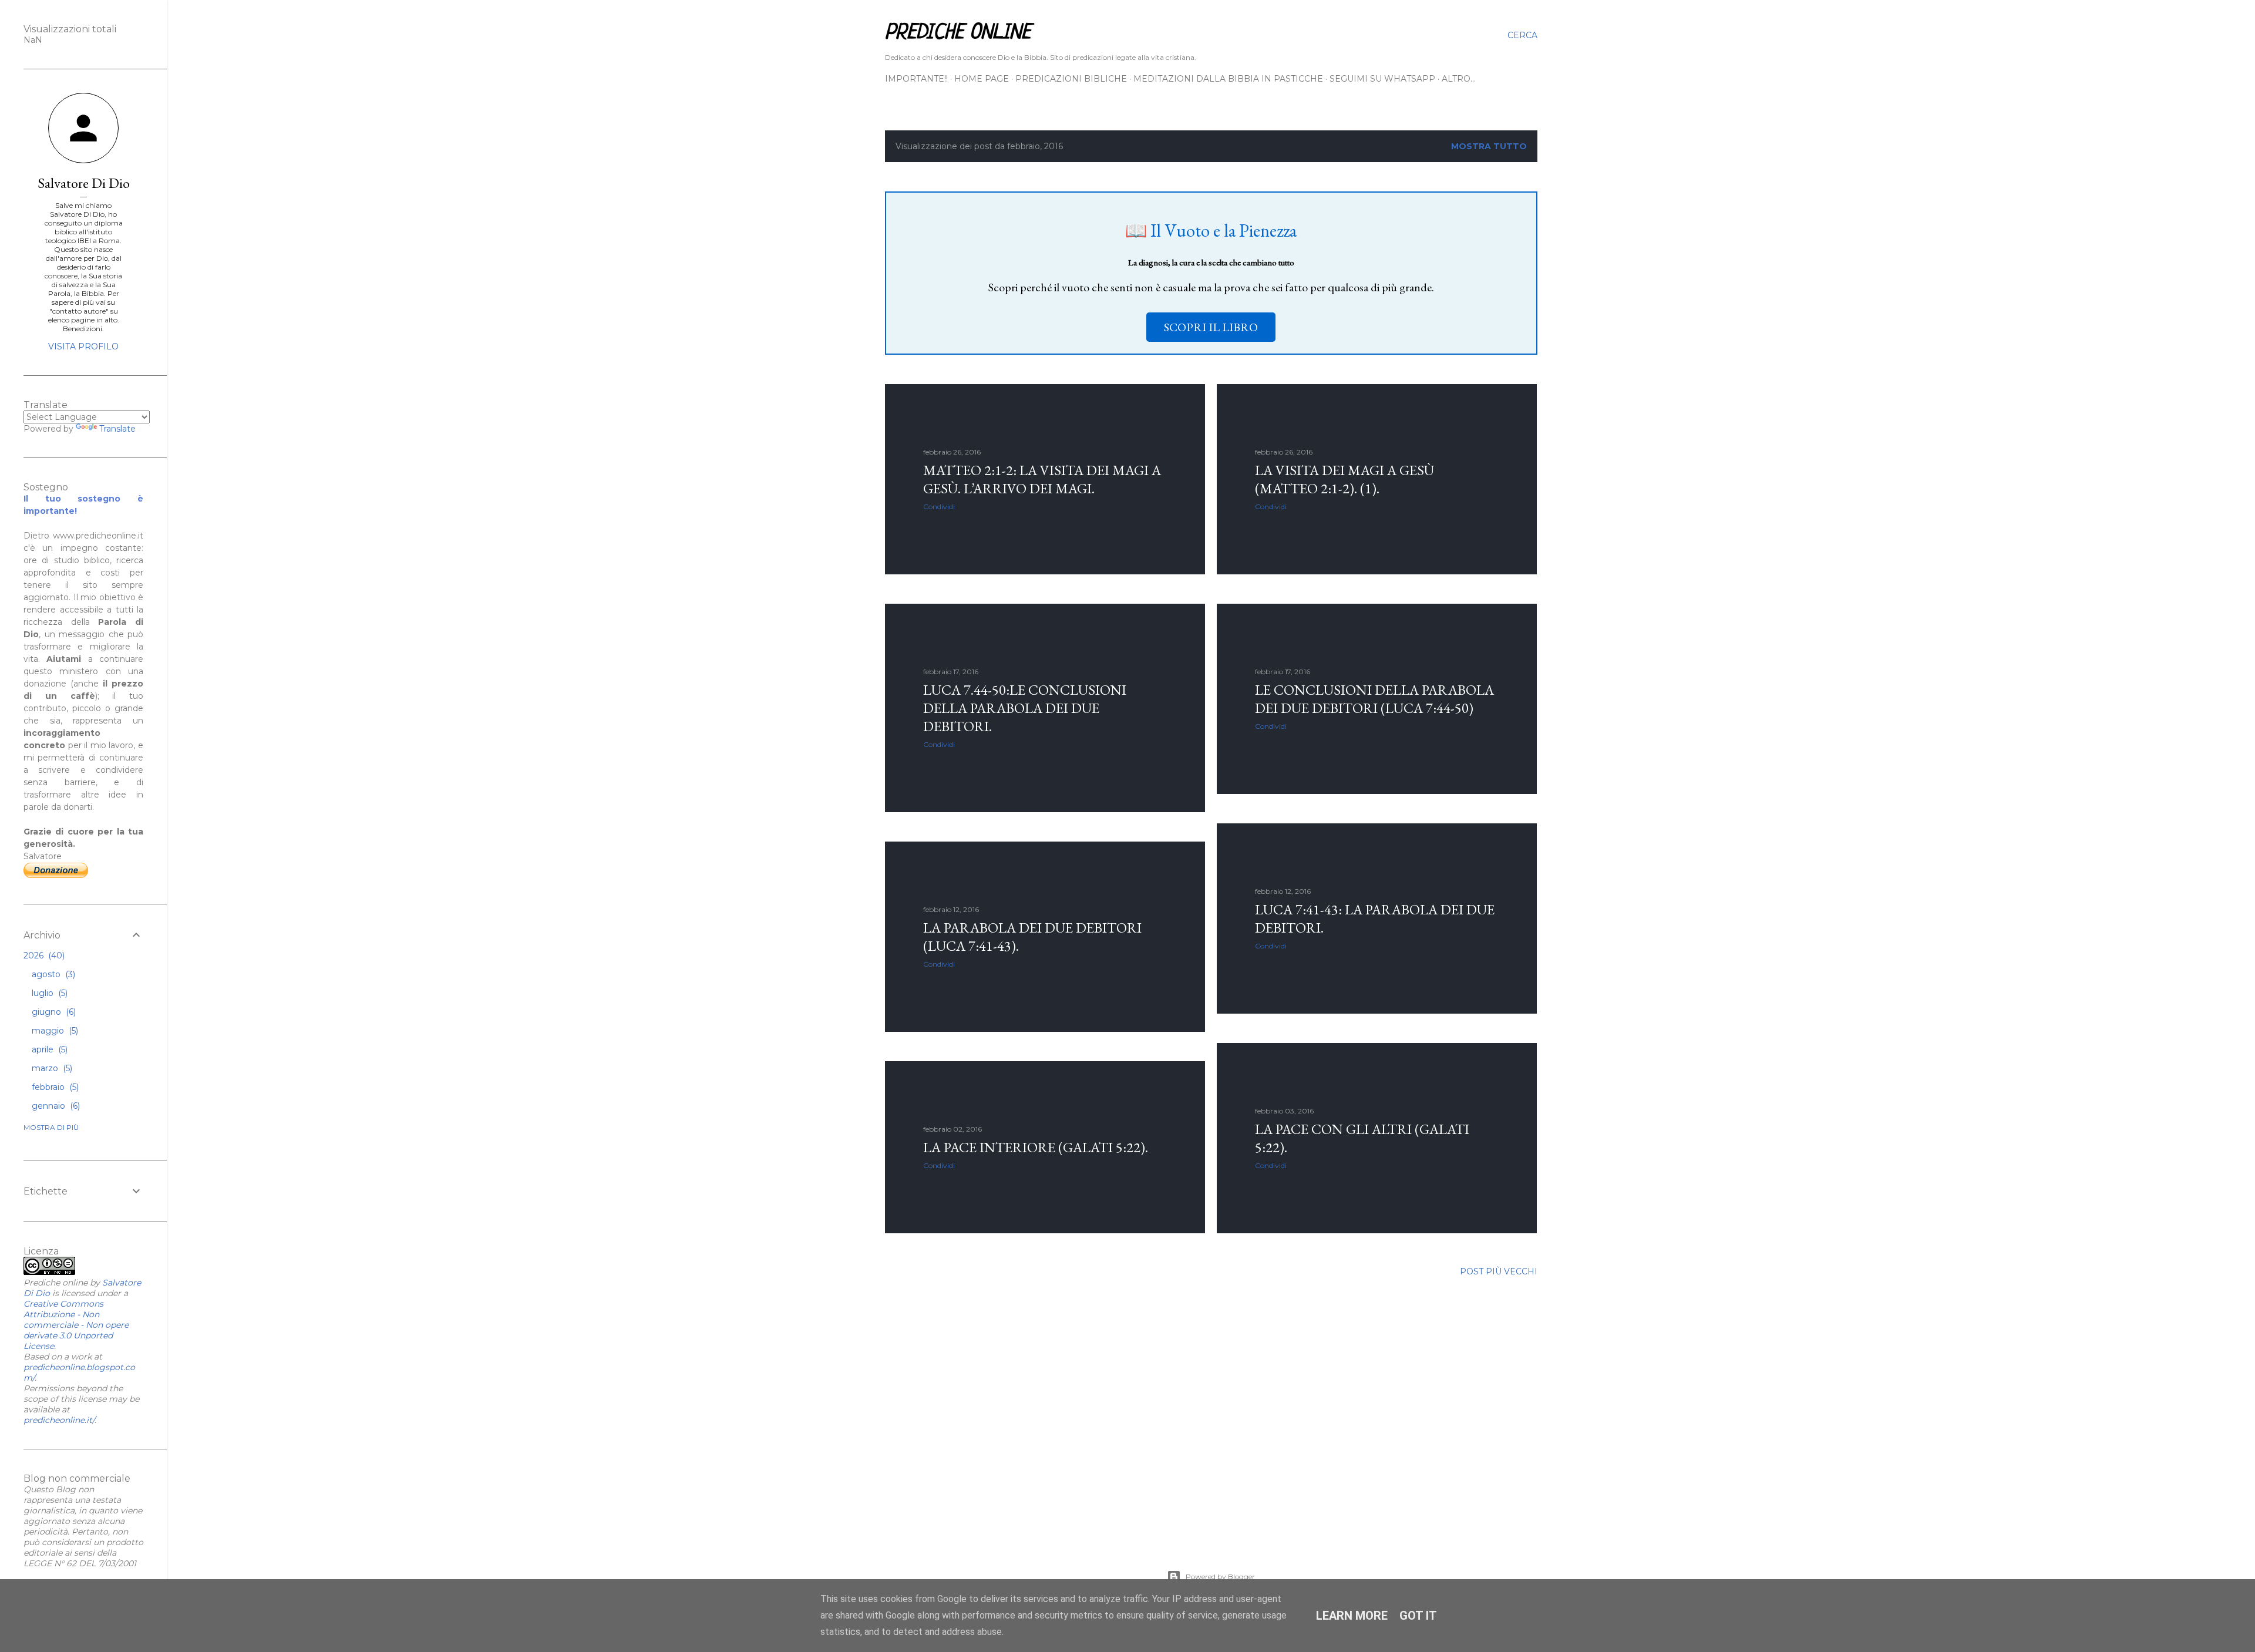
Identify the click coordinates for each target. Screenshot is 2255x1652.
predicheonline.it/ (59, 1420)
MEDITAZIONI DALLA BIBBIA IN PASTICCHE (1228, 79)
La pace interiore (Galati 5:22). (1036, 1147)
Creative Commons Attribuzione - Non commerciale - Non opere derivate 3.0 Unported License (76, 1325)
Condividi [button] (939, 507)
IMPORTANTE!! (916, 79)
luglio (48, 993)
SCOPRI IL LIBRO (1211, 327)
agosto (52, 974)
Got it (1418, 1616)
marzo (51, 1068)
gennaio (55, 1106)
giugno (53, 1012)
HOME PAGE (982, 79)
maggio (54, 1031)
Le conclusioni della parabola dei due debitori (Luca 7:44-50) (1374, 699)
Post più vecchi (1499, 1271)
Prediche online (958, 33)
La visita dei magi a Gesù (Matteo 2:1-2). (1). (1344, 479)
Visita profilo (83, 346)
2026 (43, 955)
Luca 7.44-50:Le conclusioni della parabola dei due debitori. (1025, 708)
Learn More (1352, 1616)
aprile (48, 1049)
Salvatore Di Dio (84, 183)
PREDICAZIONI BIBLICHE (1071, 79)
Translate (117, 429)
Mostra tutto (1489, 146)
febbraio (54, 1087)
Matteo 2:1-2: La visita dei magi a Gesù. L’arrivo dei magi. (1042, 479)
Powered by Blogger (1220, 1577)
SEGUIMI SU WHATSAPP (1382, 79)
